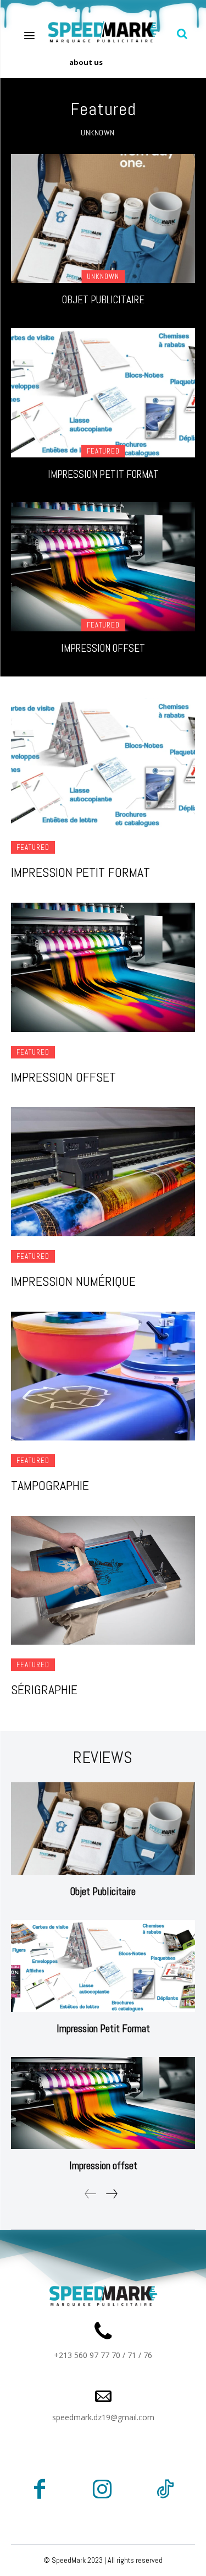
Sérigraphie (44, 1690)
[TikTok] (165, 2491)
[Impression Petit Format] (103, 393)
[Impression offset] (103, 567)
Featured (103, 451)
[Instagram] (102, 2491)
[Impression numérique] (103, 1172)
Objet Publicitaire (103, 300)
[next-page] (111, 2194)
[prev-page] (91, 2194)
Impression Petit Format (103, 474)
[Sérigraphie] (103, 1581)
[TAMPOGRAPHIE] (103, 1376)
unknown (98, 133)
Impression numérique (73, 1281)
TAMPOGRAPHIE (50, 1485)
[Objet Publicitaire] (103, 219)
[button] (182, 34)
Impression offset (103, 648)
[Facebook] (40, 2491)
